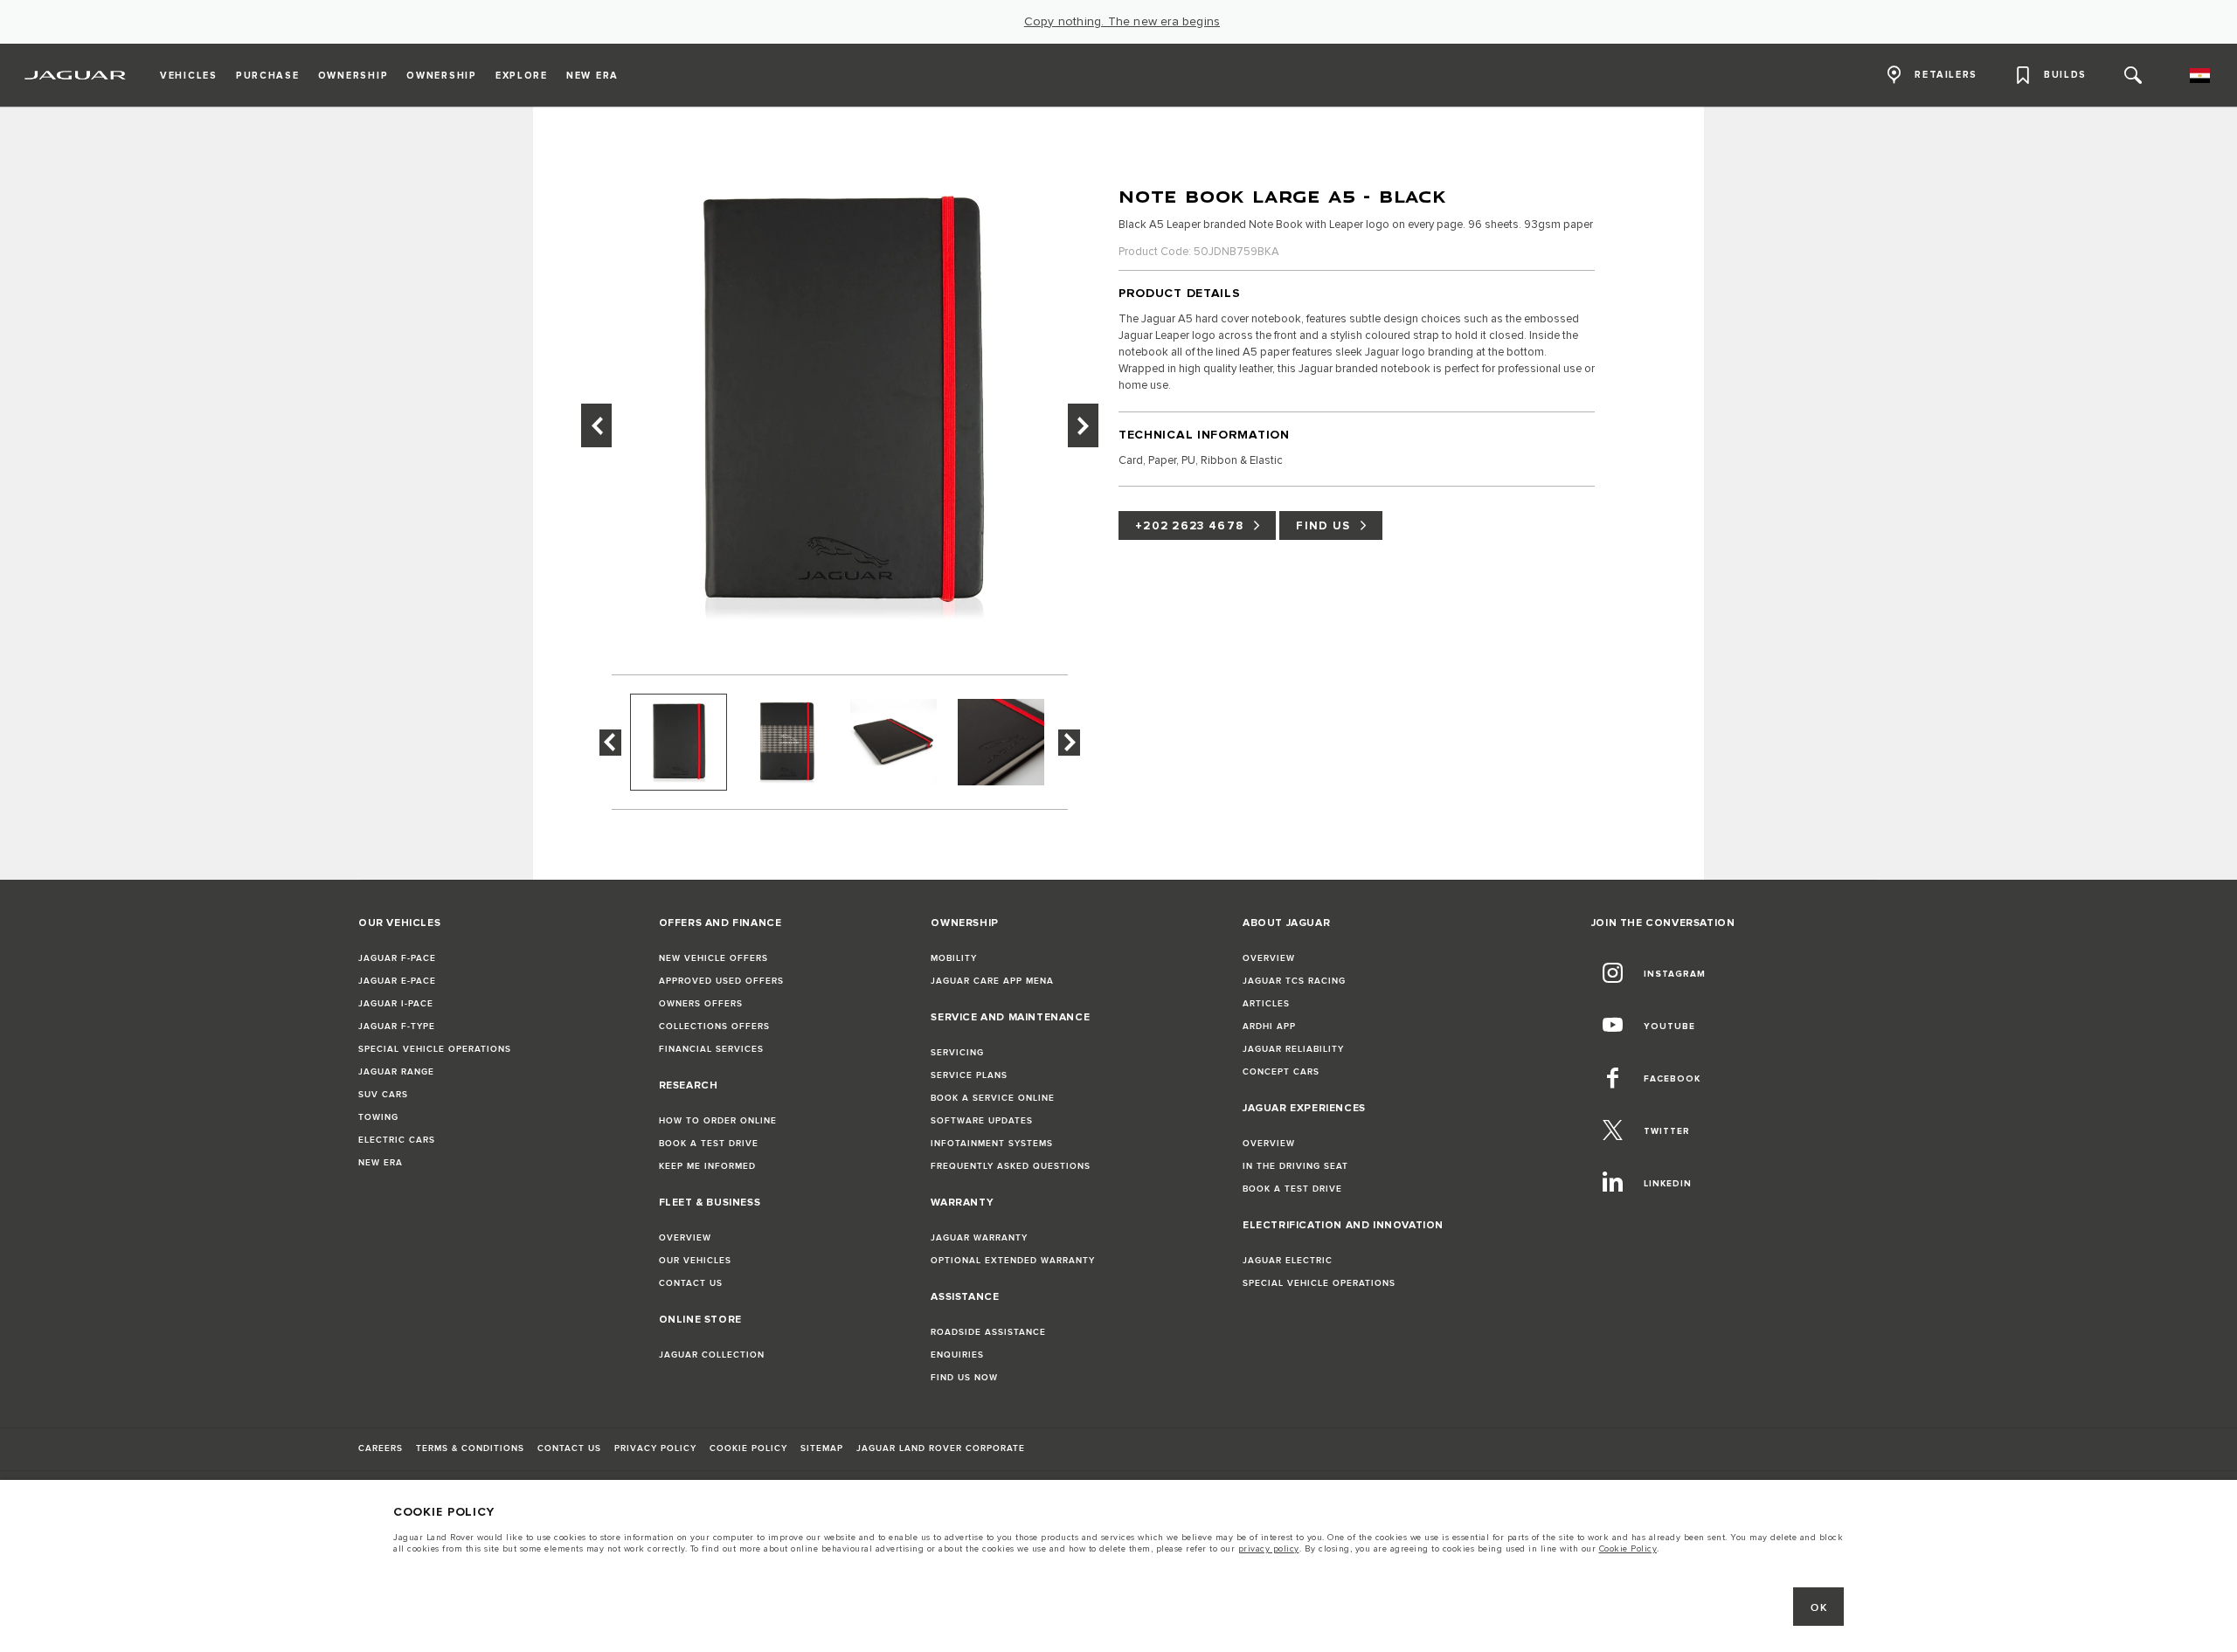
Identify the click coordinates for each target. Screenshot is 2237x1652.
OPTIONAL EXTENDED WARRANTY (1013, 1261)
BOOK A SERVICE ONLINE (993, 1098)
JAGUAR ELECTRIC (1288, 1261)
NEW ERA (381, 1163)
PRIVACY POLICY (655, 1448)
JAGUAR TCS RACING (1294, 981)
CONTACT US (691, 1283)
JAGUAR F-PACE (397, 958)
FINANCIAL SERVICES (711, 1049)
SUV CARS (383, 1095)
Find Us (1323, 526)
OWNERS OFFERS (701, 1004)
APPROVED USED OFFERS (721, 981)
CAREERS (381, 1448)
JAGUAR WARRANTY (979, 1238)
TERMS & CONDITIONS (470, 1448)
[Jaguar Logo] (76, 75)
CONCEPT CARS (1281, 1072)
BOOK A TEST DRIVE (709, 1144)
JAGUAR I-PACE (396, 1004)
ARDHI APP (1269, 1026)
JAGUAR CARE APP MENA (992, 981)
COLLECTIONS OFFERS (714, 1026)
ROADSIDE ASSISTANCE (988, 1332)
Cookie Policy (1628, 1549)
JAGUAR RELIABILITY (1293, 1049)
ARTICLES (1266, 1004)
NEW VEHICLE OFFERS (713, 958)
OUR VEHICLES (695, 1261)
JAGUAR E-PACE (397, 981)
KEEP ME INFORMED (707, 1166)
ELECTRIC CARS (397, 1140)
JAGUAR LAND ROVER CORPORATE (941, 1448)
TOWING (378, 1117)
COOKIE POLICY (748, 1448)
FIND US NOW (964, 1378)
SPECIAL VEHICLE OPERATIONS (435, 1049)
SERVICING (957, 1053)
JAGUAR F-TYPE (397, 1026)
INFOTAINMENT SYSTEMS (992, 1144)
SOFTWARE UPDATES (982, 1121)
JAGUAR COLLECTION (712, 1355)
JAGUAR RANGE (396, 1072)
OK (1819, 1608)
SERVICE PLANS (969, 1075)
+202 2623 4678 (1189, 526)
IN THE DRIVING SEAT (1295, 1166)
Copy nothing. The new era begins (1122, 22)
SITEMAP (822, 1448)
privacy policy (1269, 1549)
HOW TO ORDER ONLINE (718, 1121)
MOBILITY (954, 958)
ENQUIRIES (957, 1355)
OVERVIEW (685, 1238)
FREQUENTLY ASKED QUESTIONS (1011, 1166)
